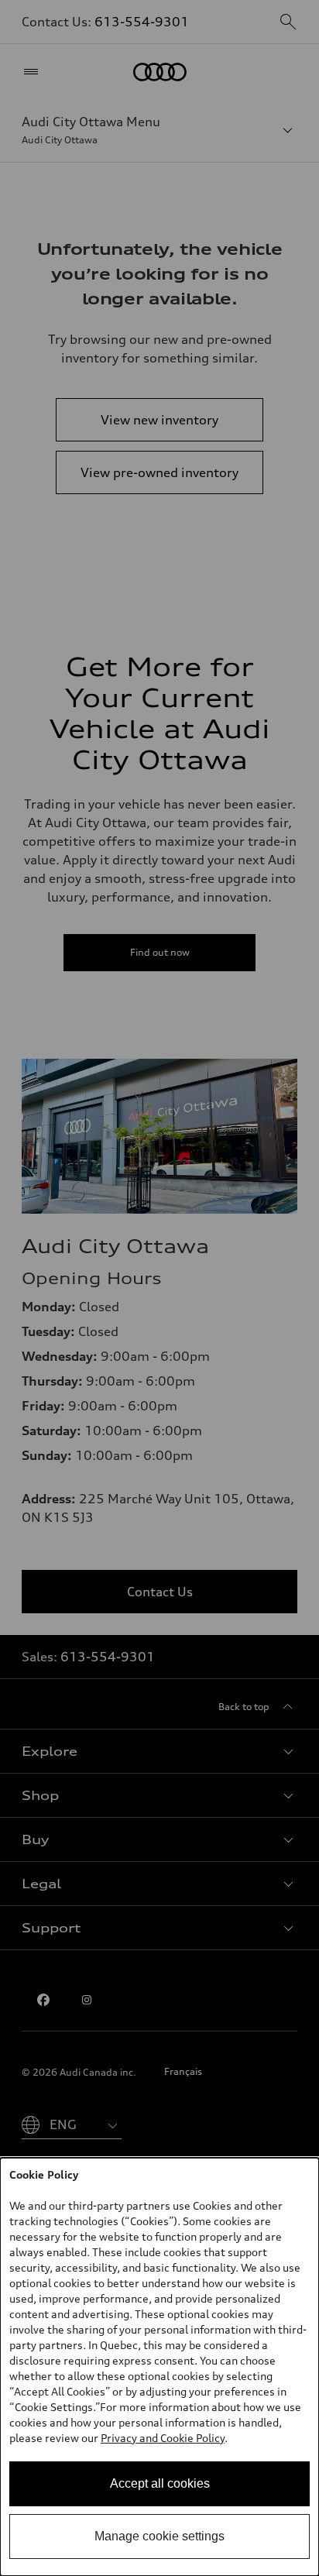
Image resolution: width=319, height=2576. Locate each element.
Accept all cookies (160, 2483)
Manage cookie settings (159, 2536)
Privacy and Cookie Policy (163, 2438)
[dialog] (159, 2367)
